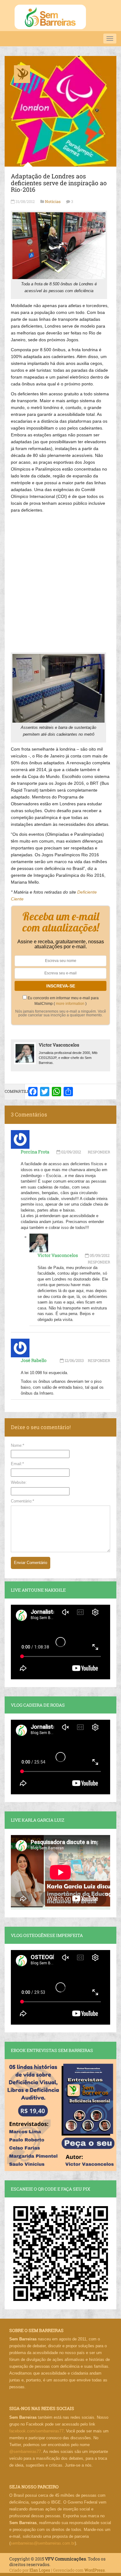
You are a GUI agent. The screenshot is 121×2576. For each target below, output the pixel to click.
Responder (99, 1152)
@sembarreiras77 (25, 2452)
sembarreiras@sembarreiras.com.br (43, 2543)
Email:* (17, 1464)
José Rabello (34, 1360)
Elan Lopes (40, 2570)
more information (70, 1004)
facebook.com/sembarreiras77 (36, 2431)
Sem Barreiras (50, 17)
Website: (19, 1482)
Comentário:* (22, 1501)
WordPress (95, 2570)
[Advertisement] (60, 580)
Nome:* (18, 1445)
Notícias (53, 201)
